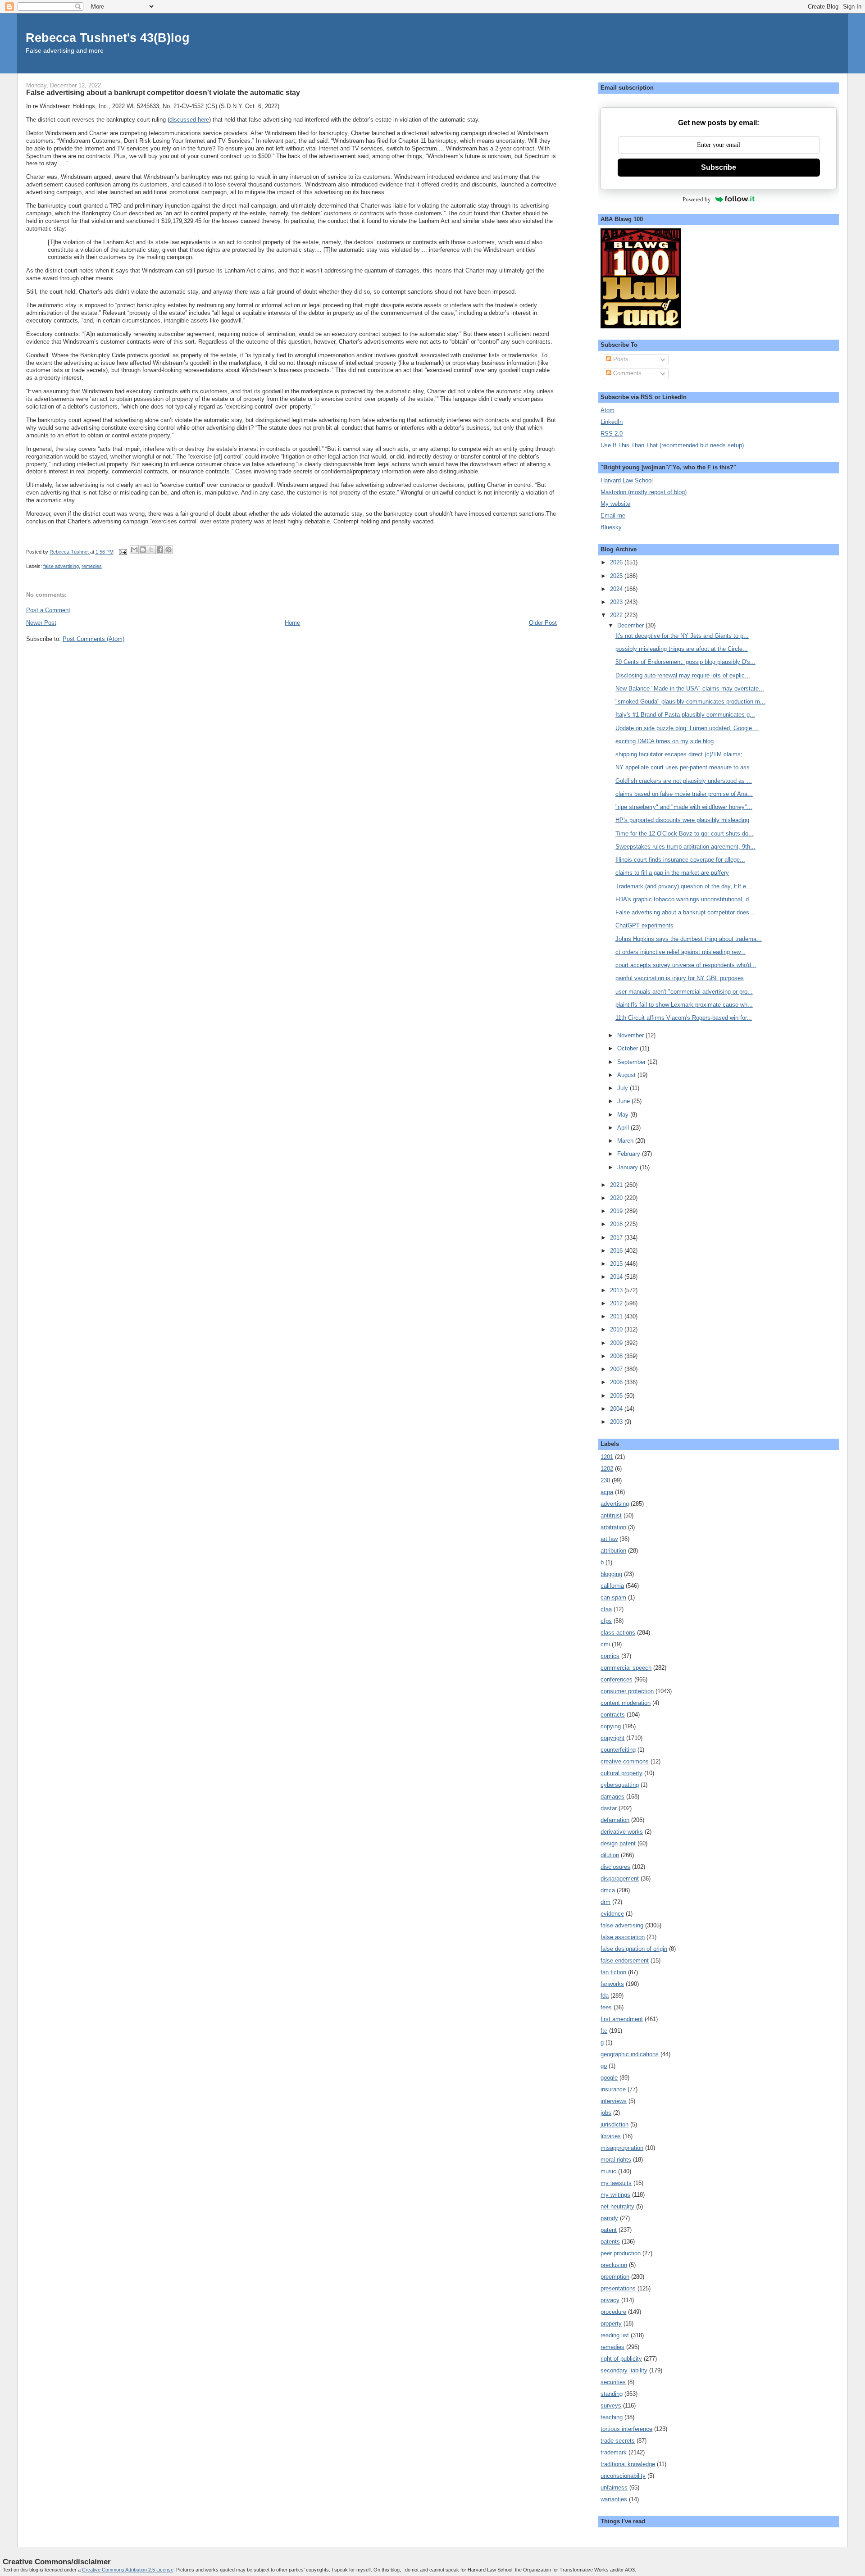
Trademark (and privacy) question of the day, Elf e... (683, 886)
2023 (617, 602)
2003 (617, 1422)
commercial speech (626, 1668)
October (628, 1048)
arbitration (613, 1527)
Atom (608, 410)
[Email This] (134, 550)
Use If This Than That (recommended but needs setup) (672, 445)
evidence (612, 1914)
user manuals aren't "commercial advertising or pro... (684, 992)
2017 (617, 1238)
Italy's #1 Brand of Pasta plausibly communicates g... (685, 715)
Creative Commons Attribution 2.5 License (128, 2570)
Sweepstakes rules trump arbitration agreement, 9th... (685, 847)
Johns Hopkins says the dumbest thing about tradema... (689, 939)
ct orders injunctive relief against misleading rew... (681, 952)
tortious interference (626, 2429)
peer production (621, 2253)
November (631, 1035)
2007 (617, 1369)
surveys (611, 2406)
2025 (617, 576)
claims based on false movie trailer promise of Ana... (684, 794)
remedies (92, 566)
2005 (617, 1396)
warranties (614, 2499)
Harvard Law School (627, 480)
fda (605, 1996)
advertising (615, 1504)
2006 (617, 1382)
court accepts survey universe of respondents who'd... (686, 965)
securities (613, 2382)
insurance (613, 2089)
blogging (611, 1574)
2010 (617, 1329)
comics (610, 1656)
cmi (605, 1644)
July (624, 1088)
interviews (614, 2101)
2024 (617, 589)
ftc (604, 2031)
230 (605, 1480)
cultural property (621, 1773)
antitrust (611, 1515)
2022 (617, 615)
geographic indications (630, 2054)
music (608, 2171)
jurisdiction (615, 2124)
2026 (617, 562)
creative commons (625, 1761)
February (630, 1154)
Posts (620, 359)
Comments (626, 373)
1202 (607, 1469)
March (626, 1141)
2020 (617, 1198)
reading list (615, 2335)
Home (292, 623)
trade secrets (618, 2441)
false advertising (61, 566)
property (611, 2324)
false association (623, 1937)
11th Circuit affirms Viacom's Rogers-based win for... (684, 1018)
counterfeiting (618, 1750)
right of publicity (621, 2359)
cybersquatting (620, 1785)
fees (606, 2007)
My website (615, 504)
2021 (617, 1185)
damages (612, 1797)
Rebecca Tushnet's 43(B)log (108, 38)
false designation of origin (634, 1949)
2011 (617, 1316)
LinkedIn (612, 422)
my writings (615, 2195)
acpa (607, 1492)
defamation (615, 1820)
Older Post (543, 623)
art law (609, 1539)
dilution (610, 1855)
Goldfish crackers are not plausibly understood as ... (684, 781)
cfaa (606, 1609)
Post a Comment (48, 610)
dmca (608, 1890)
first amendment (622, 2019)
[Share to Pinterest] (168, 550)
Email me (613, 516)
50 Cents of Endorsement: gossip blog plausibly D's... (685, 662)
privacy (610, 2300)
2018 (617, 1224)
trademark (614, 2452)
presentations (618, 2288)
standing (612, 2394)
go (604, 2066)
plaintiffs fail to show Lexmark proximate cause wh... (684, 1005)
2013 (617, 1290)
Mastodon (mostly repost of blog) (644, 492)
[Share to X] (151, 550)
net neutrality (617, 2206)
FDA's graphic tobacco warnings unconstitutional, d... (685, 899)
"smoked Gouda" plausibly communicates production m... (690, 702)
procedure (613, 2312)
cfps (606, 1621)
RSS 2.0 (612, 434)
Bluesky (611, 527)
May (624, 1115)
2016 (617, 1251)
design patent (618, 1843)
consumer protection (627, 1691)
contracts (613, 1715)
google (609, 2078)
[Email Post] (123, 552)
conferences (617, 1679)
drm (605, 1902)
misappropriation (622, 2148)
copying (611, 1726)
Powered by (697, 199)
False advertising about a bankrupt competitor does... (685, 912)
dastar (609, 1808)
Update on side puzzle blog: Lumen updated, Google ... (687, 728)
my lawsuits (616, 2183)
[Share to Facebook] (160, 550)
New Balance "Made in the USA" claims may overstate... (690, 688)
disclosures (615, 1867)
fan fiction (613, 1972)
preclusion (614, 2265)
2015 (617, 1264)
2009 (617, 1343)
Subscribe (719, 167)
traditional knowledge (628, 2464)
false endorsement (625, 1960)
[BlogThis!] (143, 550)
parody (609, 2218)
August (627, 1075)
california (612, 1586)
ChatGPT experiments (644, 925)
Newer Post (41, 623)
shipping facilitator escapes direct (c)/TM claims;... (682, 754)
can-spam (613, 1597)
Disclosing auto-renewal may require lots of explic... (683, 675)
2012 (617, 1303)
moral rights (616, 2160)
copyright (612, 1738)
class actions (618, 1633)
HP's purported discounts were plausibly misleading (682, 820)
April (624, 1128)
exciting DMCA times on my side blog (665, 741)
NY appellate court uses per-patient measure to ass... (685, 767)
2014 (617, 1277)
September (632, 1062)
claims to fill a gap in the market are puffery (672, 873)
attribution (613, 1551)
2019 (617, 1211)
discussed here (189, 120)
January (628, 1167)
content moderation (626, 1703)
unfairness (614, 2487)
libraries (611, 2136)
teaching (612, 2417)
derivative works (622, 1832)
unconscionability (623, 2476)
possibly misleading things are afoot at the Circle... (682, 649)
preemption (615, 2277)
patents (610, 2242)
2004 (617, 1409)
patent (609, 2230)
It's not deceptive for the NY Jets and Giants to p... (682, 636)
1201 (607, 1457)
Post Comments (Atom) (93, 639)
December (631, 625)
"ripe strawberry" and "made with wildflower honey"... (684, 807)
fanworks (612, 1984)
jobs (606, 2113)
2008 (617, 1356)
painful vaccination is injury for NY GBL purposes (680, 978)
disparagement (620, 1879)
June (624, 1101)
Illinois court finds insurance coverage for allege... (680, 860)
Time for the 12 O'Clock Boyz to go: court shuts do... (685, 834)
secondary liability (624, 2370)
